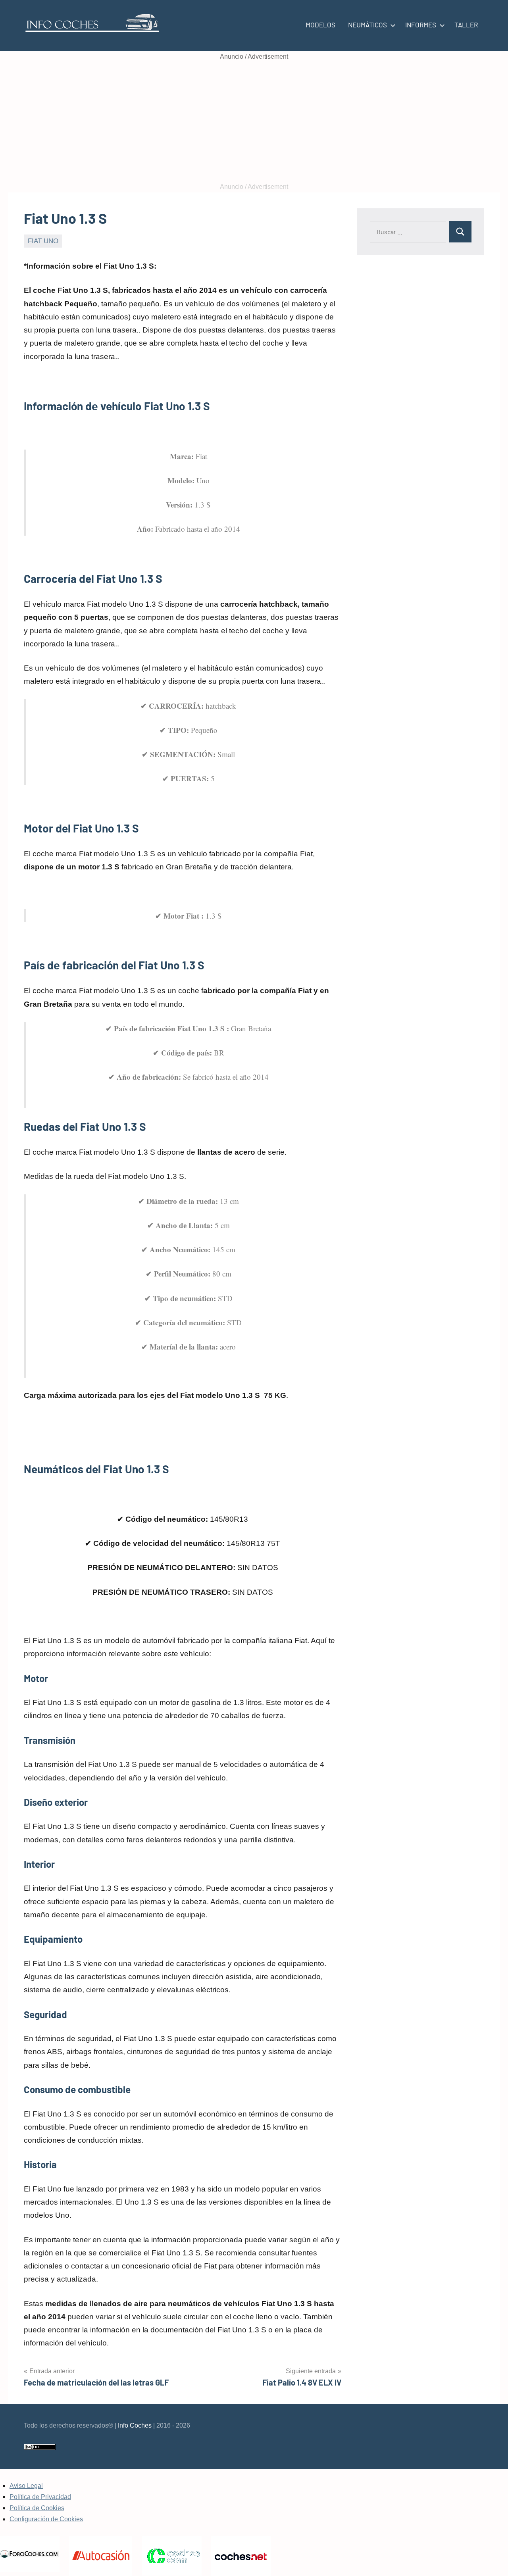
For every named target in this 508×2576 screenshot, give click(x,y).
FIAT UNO (43, 241)
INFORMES (421, 25)
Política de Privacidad (40, 2497)
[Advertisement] (254, 122)
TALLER (466, 25)
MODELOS (320, 25)
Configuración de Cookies (46, 2519)
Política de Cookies (37, 2508)
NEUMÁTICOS (368, 25)
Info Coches (135, 2425)
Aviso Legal (26, 2486)
